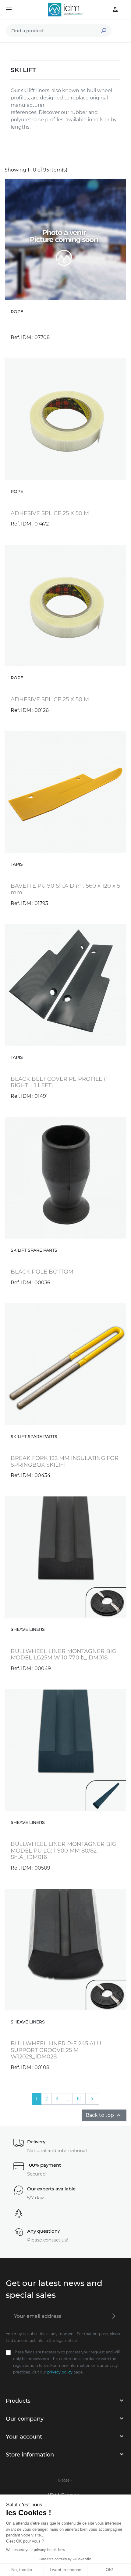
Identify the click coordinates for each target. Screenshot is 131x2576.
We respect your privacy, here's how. (36, 2550)
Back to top (104, 2115)
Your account (24, 2437)
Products (18, 2401)
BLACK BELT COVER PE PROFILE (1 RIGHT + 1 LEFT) (59, 1082)
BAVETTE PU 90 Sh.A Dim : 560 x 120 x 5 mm (65, 889)
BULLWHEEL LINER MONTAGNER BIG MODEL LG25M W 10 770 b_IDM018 (63, 1655)
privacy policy (60, 2372)
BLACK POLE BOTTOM (42, 1272)
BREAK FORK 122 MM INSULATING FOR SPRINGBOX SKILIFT (65, 1461)
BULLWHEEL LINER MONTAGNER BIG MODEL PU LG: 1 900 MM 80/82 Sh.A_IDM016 (63, 1851)
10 (79, 2099)
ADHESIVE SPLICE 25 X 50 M (50, 513)
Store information (30, 2455)
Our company (25, 2419)
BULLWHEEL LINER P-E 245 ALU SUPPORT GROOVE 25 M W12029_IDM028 (56, 2050)
